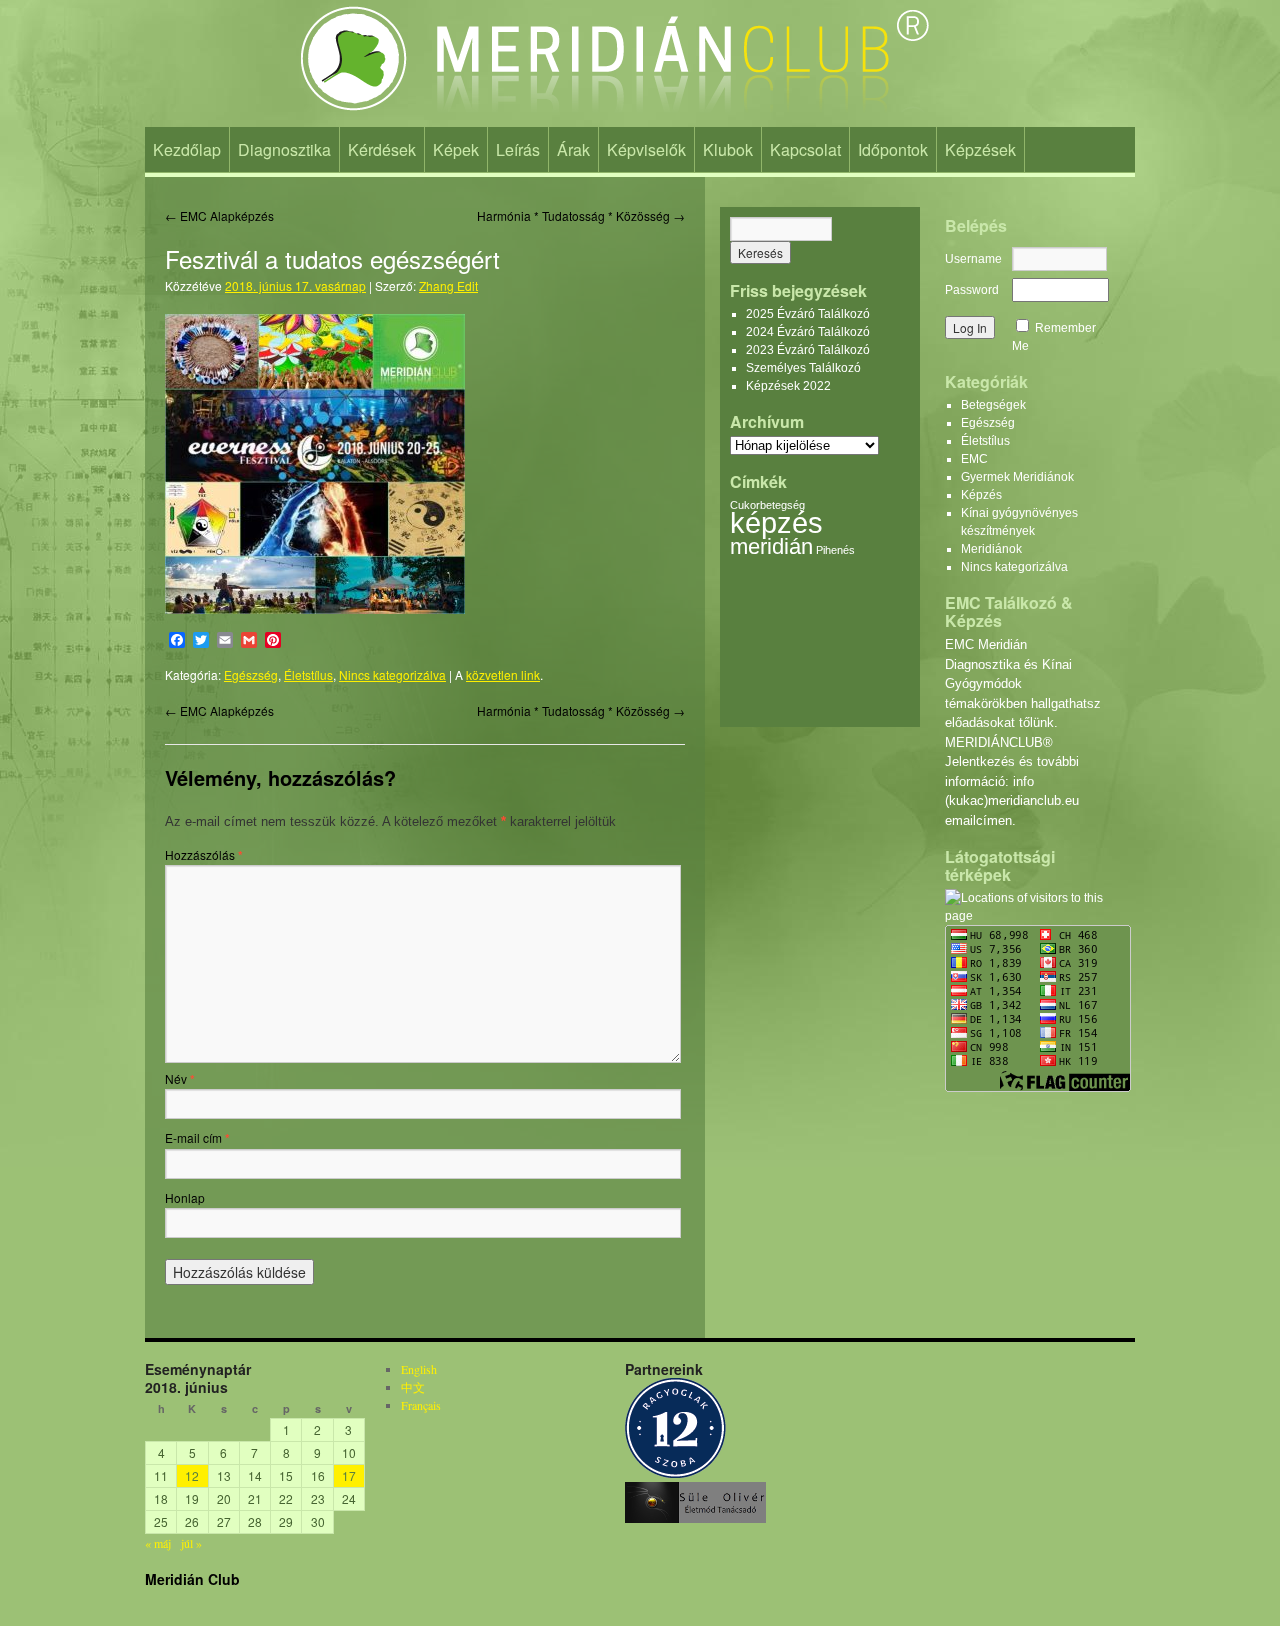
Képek (456, 149)
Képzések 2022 (788, 386)
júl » (191, 1543)
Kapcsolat (805, 149)
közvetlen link (503, 674)
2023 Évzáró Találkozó (808, 350)
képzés (776, 522)
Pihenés (835, 550)
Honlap (185, 1197)
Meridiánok (991, 549)
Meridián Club (192, 1579)
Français (421, 1405)
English (419, 1369)
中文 (413, 1387)
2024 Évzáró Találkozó (808, 332)
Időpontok (893, 149)
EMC (974, 459)
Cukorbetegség (767, 505)
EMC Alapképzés (219, 215)
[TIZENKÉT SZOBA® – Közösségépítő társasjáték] (675, 1473)
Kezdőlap (187, 149)
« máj (158, 1543)
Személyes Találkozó (803, 368)
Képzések (980, 149)
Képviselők (646, 149)
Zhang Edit (448, 285)
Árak (573, 149)
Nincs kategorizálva (392, 674)
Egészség (251, 674)
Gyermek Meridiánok (1017, 477)
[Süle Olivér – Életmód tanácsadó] (695, 1518)
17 (349, 1475)
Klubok (728, 149)
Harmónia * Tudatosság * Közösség (581, 215)
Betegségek (993, 405)
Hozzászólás (204, 854)
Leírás (518, 149)
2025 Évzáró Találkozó (808, 314)
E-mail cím (197, 1137)
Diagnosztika (284, 149)
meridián (771, 546)
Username (973, 259)
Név (180, 1078)
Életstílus (308, 674)
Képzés (981, 495)
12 (192, 1475)
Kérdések (382, 149)
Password (972, 290)
